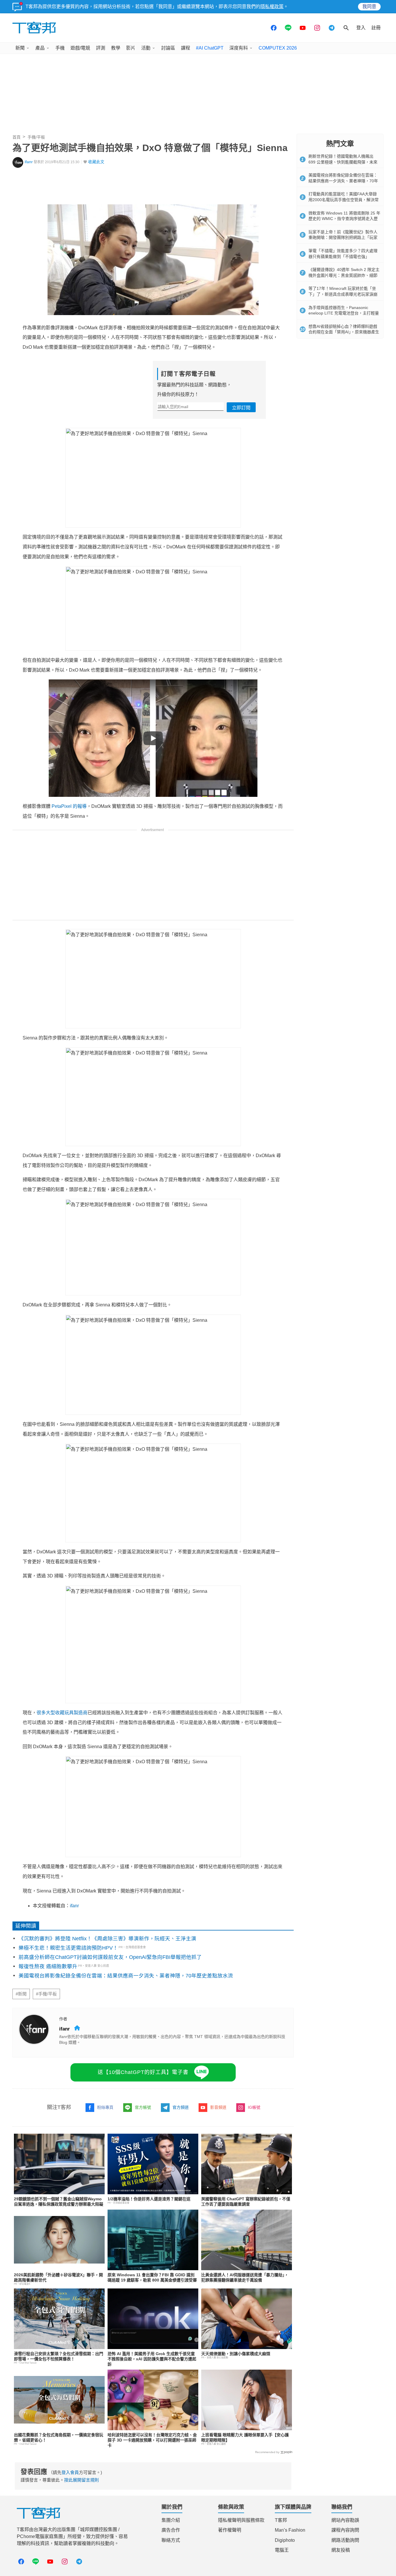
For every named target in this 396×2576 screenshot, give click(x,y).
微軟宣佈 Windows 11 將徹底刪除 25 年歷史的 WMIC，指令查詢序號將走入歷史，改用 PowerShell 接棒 (344, 219)
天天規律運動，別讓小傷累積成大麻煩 (236, 2354)
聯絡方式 (171, 2540)
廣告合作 (171, 2530)
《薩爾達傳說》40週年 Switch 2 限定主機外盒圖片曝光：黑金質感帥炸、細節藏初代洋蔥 (344, 275)
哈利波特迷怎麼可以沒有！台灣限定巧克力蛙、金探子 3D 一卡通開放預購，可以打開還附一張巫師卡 (152, 2440)
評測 (101, 48)
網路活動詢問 (345, 2540)
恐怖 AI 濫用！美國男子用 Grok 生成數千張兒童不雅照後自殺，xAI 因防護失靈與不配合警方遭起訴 (152, 2359)
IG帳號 (254, 2107)
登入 (361, 28)
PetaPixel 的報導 (69, 806)
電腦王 (282, 2550)
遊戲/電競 (80, 48)
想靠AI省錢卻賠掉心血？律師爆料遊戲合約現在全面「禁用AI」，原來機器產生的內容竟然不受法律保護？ (344, 332)
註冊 (376, 28)
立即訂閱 (241, 408)
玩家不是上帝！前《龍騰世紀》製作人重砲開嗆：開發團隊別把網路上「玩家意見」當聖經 (343, 238)
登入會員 (70, 2472)
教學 (116, 48)
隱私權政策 (272, 7)
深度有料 (239, 48)
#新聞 (21, 1994)
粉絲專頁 (105, 2107)
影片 (131, 48)
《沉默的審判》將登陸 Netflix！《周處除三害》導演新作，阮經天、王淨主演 (107, 1939)
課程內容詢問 (345, 2530)
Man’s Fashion (290, 2530)
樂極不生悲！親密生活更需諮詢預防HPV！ (68, 1948)
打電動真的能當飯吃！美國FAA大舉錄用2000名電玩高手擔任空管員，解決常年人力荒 (344, 200)
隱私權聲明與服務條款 (241, 2520)
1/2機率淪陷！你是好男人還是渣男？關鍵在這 (149, 2199)
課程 (186, 48)
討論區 (168, 48)
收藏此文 (96, 162)
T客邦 (281, 2520)
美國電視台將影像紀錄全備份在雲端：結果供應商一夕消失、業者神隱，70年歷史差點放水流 (126, 1976)
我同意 (369, 7)
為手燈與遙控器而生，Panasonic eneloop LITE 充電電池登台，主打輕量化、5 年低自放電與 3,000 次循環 (344, 313)
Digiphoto (285, 2540)
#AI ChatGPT (210, 48)
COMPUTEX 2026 (278, 48)
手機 (60, 48)
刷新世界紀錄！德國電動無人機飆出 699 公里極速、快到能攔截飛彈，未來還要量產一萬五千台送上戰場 (343, 162)
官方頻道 (181, 2107)
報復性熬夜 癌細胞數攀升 (48, 1966)
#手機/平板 (46, 1994)
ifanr (29, 162)
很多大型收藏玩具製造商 (62, 1713)
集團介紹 (171, 2520)
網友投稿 (341, 2550)
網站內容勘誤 (345, 2520)
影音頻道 (218, 2107)
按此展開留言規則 (81, 2480)
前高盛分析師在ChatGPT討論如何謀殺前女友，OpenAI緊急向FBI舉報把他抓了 (110, 1957)
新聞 (20, 48)
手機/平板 (36, 137)
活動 (146, 48)
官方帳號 (143, 2107)
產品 (40, 48)
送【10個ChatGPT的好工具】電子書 (143, 2072)
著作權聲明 (230, 2530)
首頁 (17, 137)
